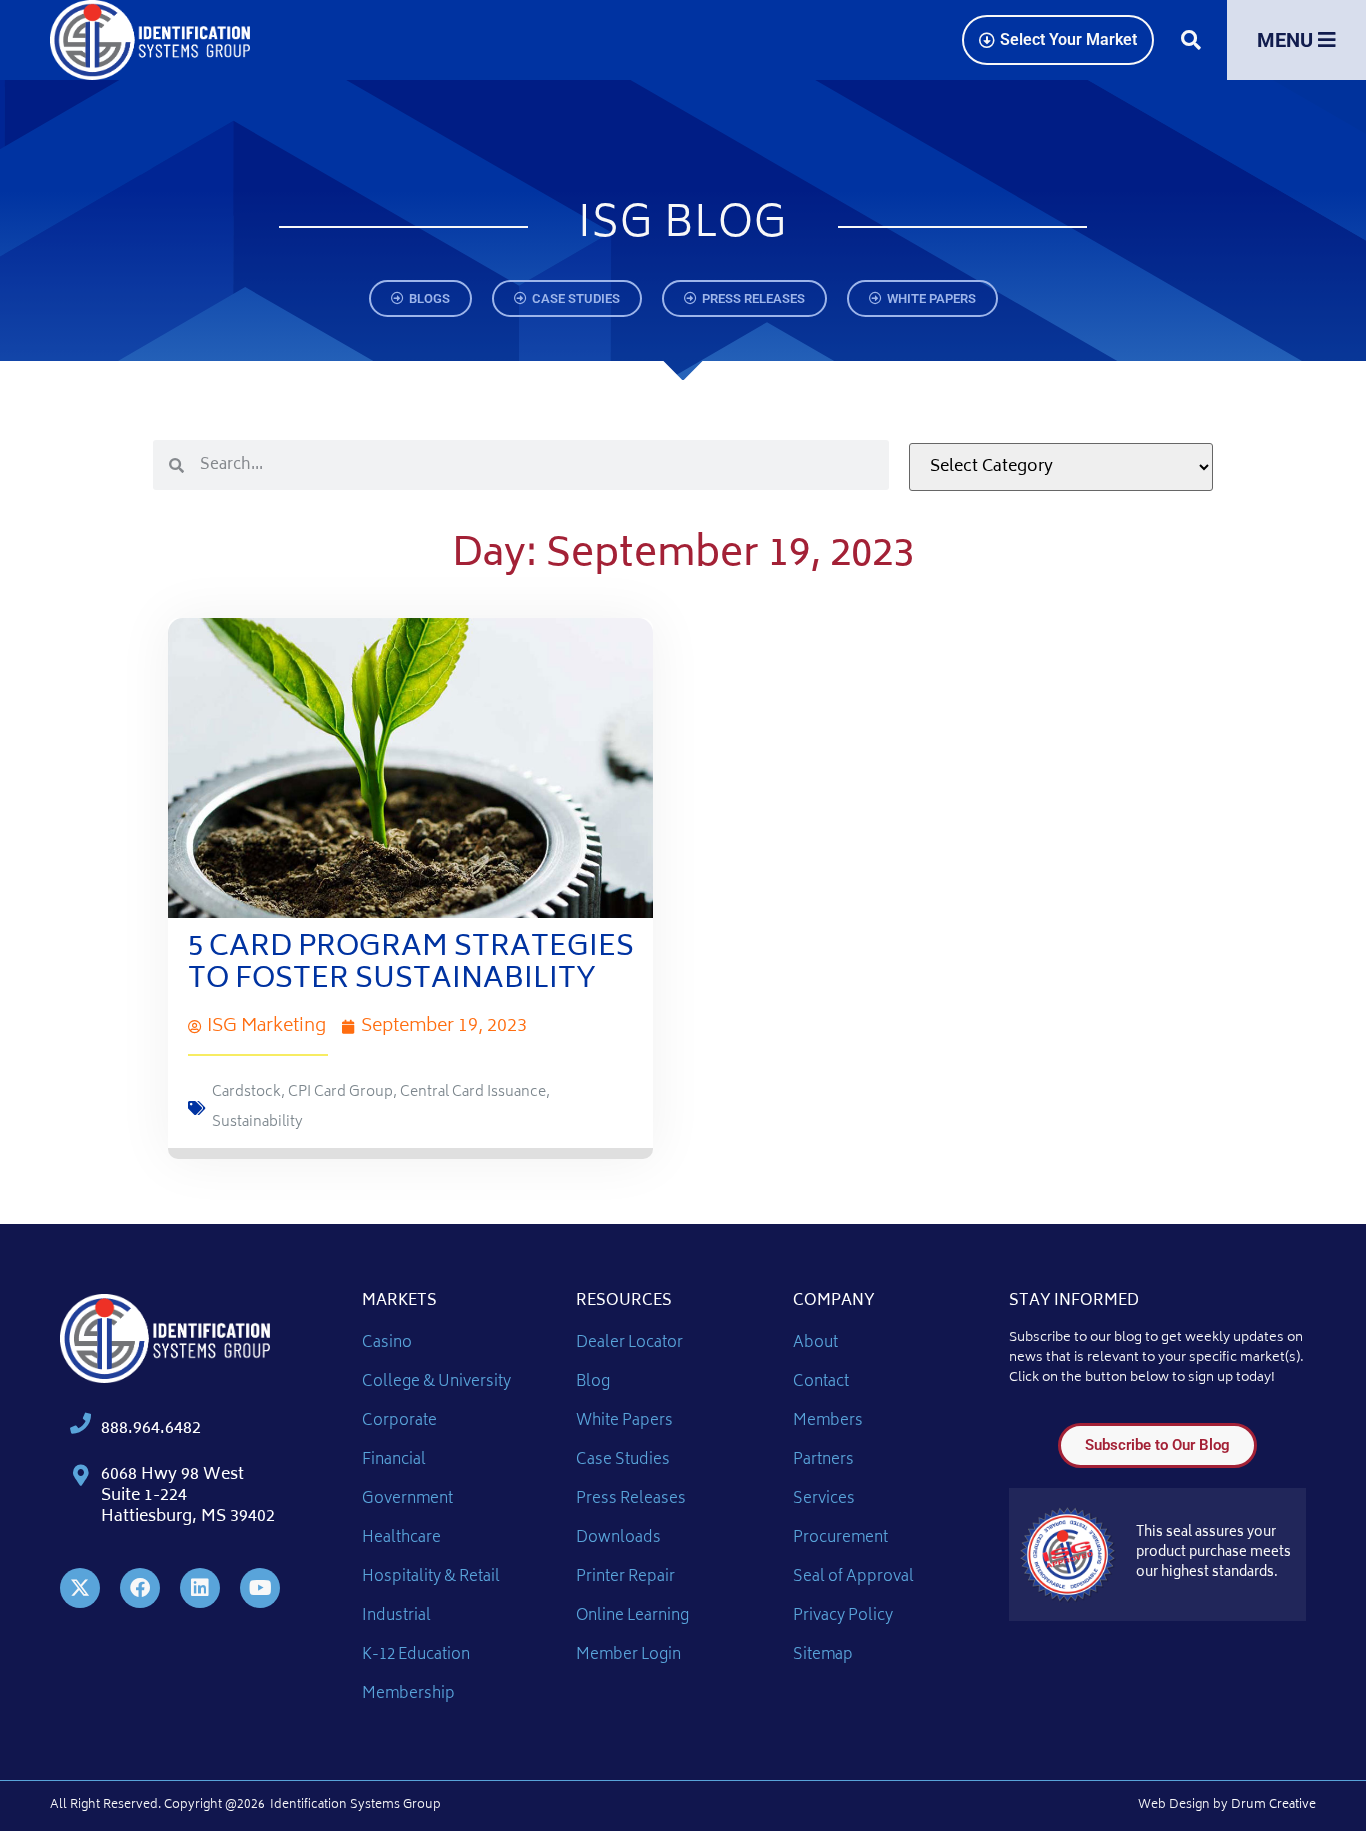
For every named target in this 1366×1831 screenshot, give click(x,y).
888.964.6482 (151, 1429)
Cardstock (246, 1092)
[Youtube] (260, 1588)
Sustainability (257, 1122)
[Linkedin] (200, 1588)
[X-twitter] (80, 1588)
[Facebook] (140, 1588)
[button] (1190, 40)
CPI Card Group (340, 1092)
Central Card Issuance (473, 1092)
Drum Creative (1273, 1805)
